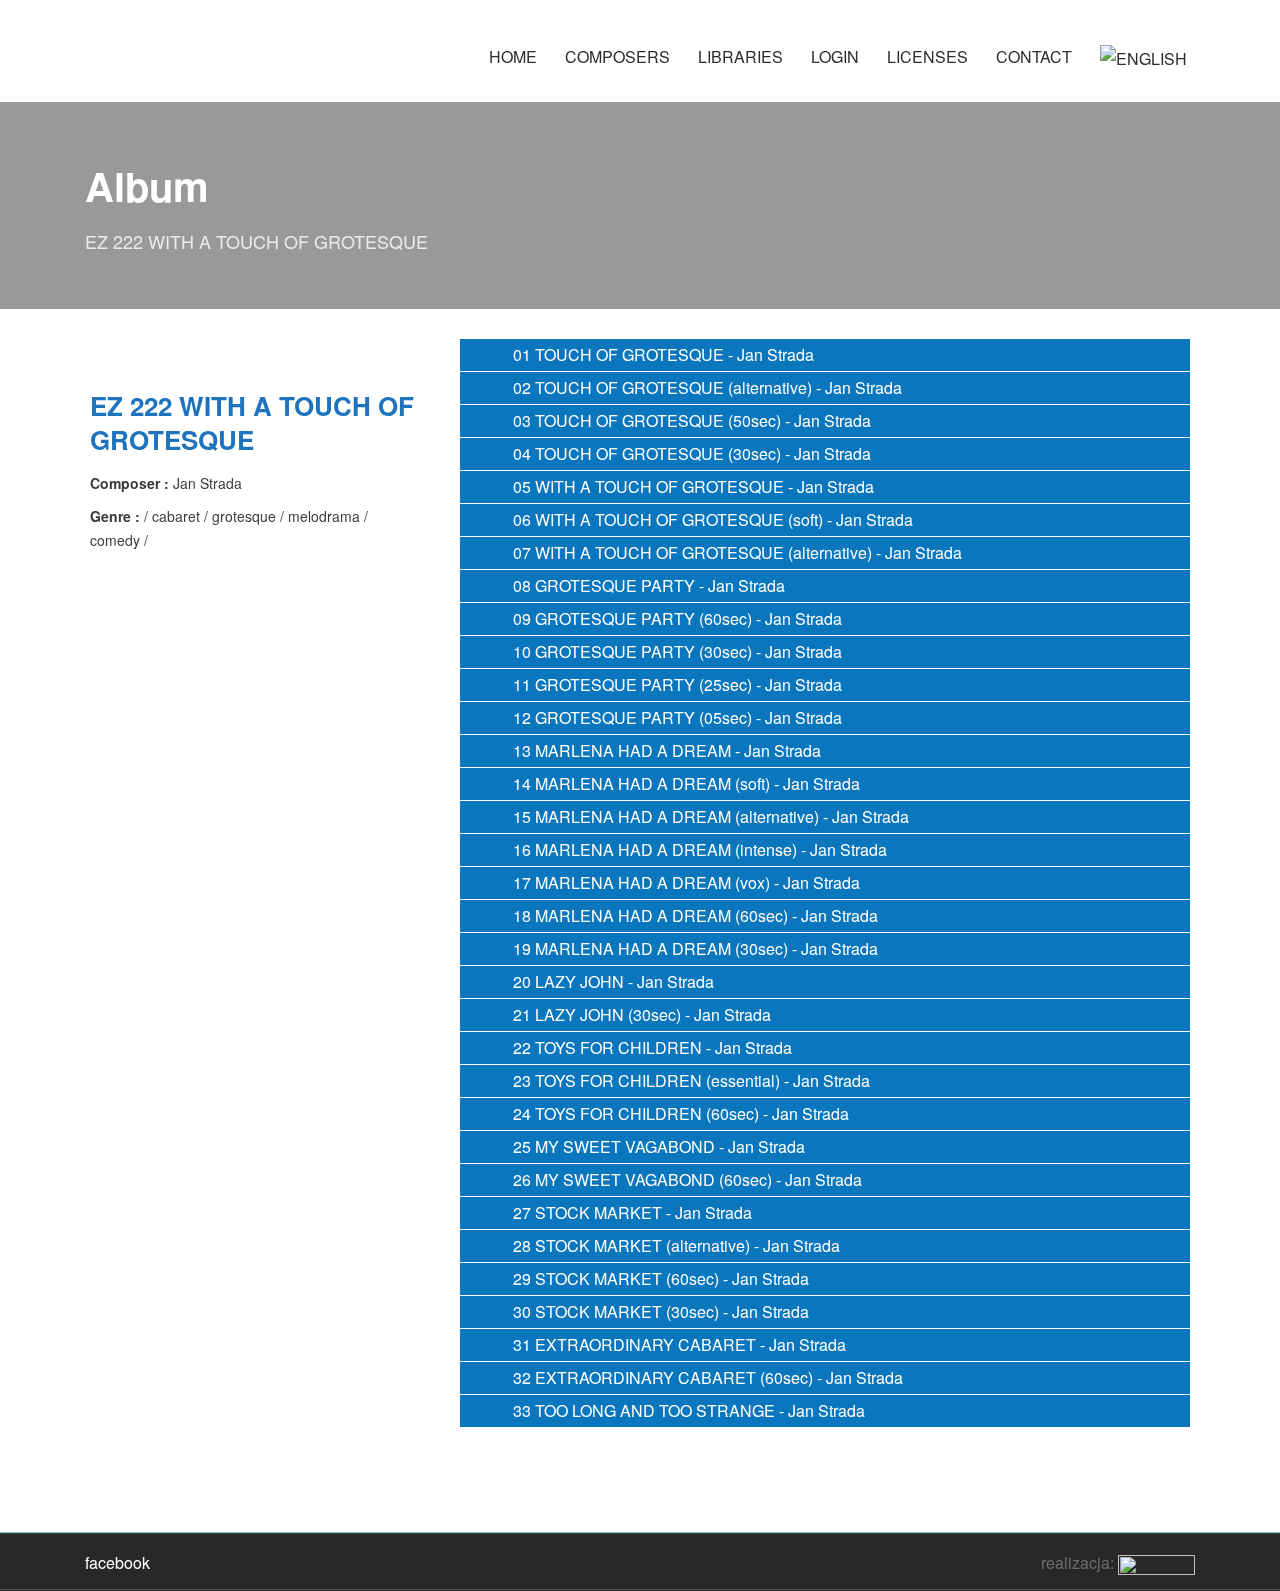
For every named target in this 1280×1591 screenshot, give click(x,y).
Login (835, 56)
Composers (617, 56)
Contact (1034, 56)
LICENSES (927, 56)
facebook (117, 1562)
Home (513, 56)
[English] (1143, 67)
